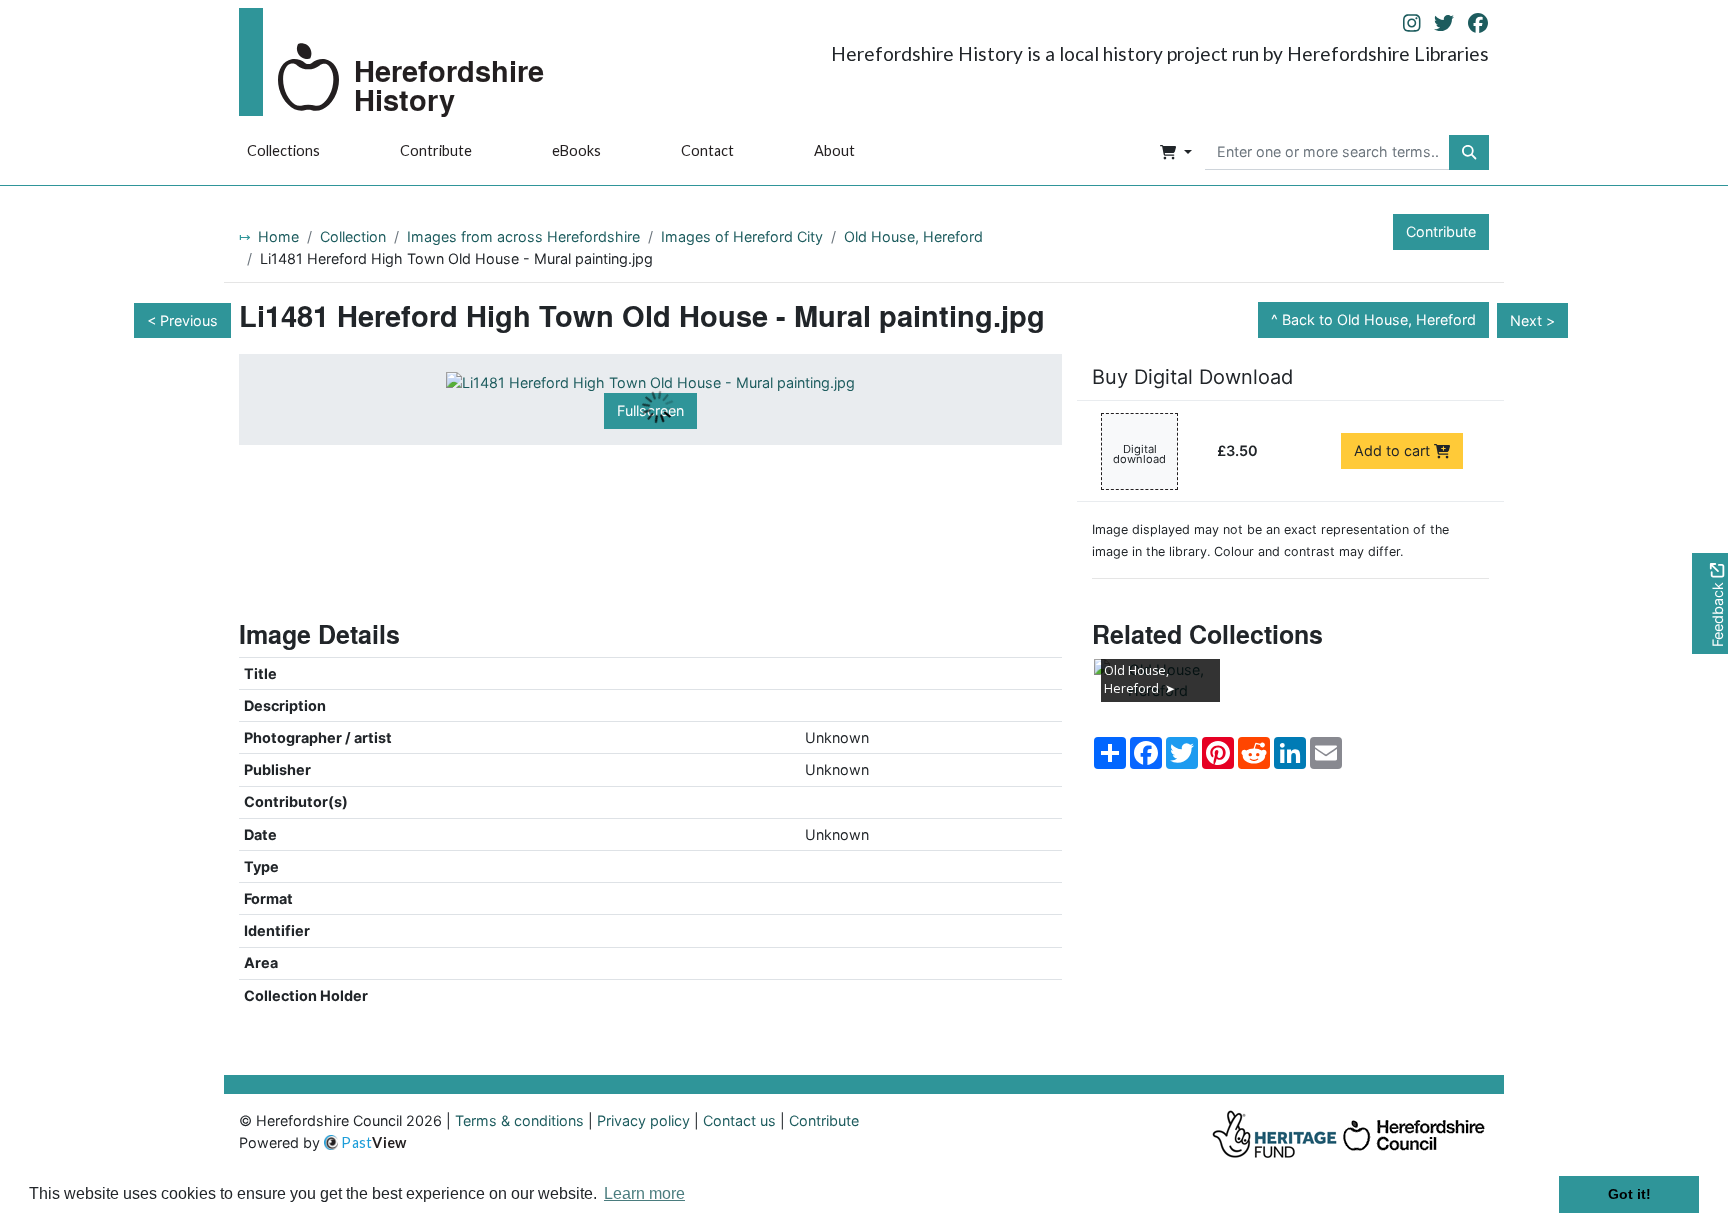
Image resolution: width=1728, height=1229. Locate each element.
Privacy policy (643, 1120)
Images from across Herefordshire (523, 236)
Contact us (739, 1120)
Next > (1532, 320)
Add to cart (1394, 450)
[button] (1176, 153)
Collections (283, 150)
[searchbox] (1327, 153)
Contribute (436, 150)
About (834, 150)
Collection (353, 236)
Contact (707, 150)
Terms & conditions (519, 1120)
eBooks (576, 150)
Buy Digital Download (1192, 377)
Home (278, 236)
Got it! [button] (1629, 1194)
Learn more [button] (644, 1193)
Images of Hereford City (742, 236)
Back (1379, 319)
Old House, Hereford (913, 236)
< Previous (182, 320)
